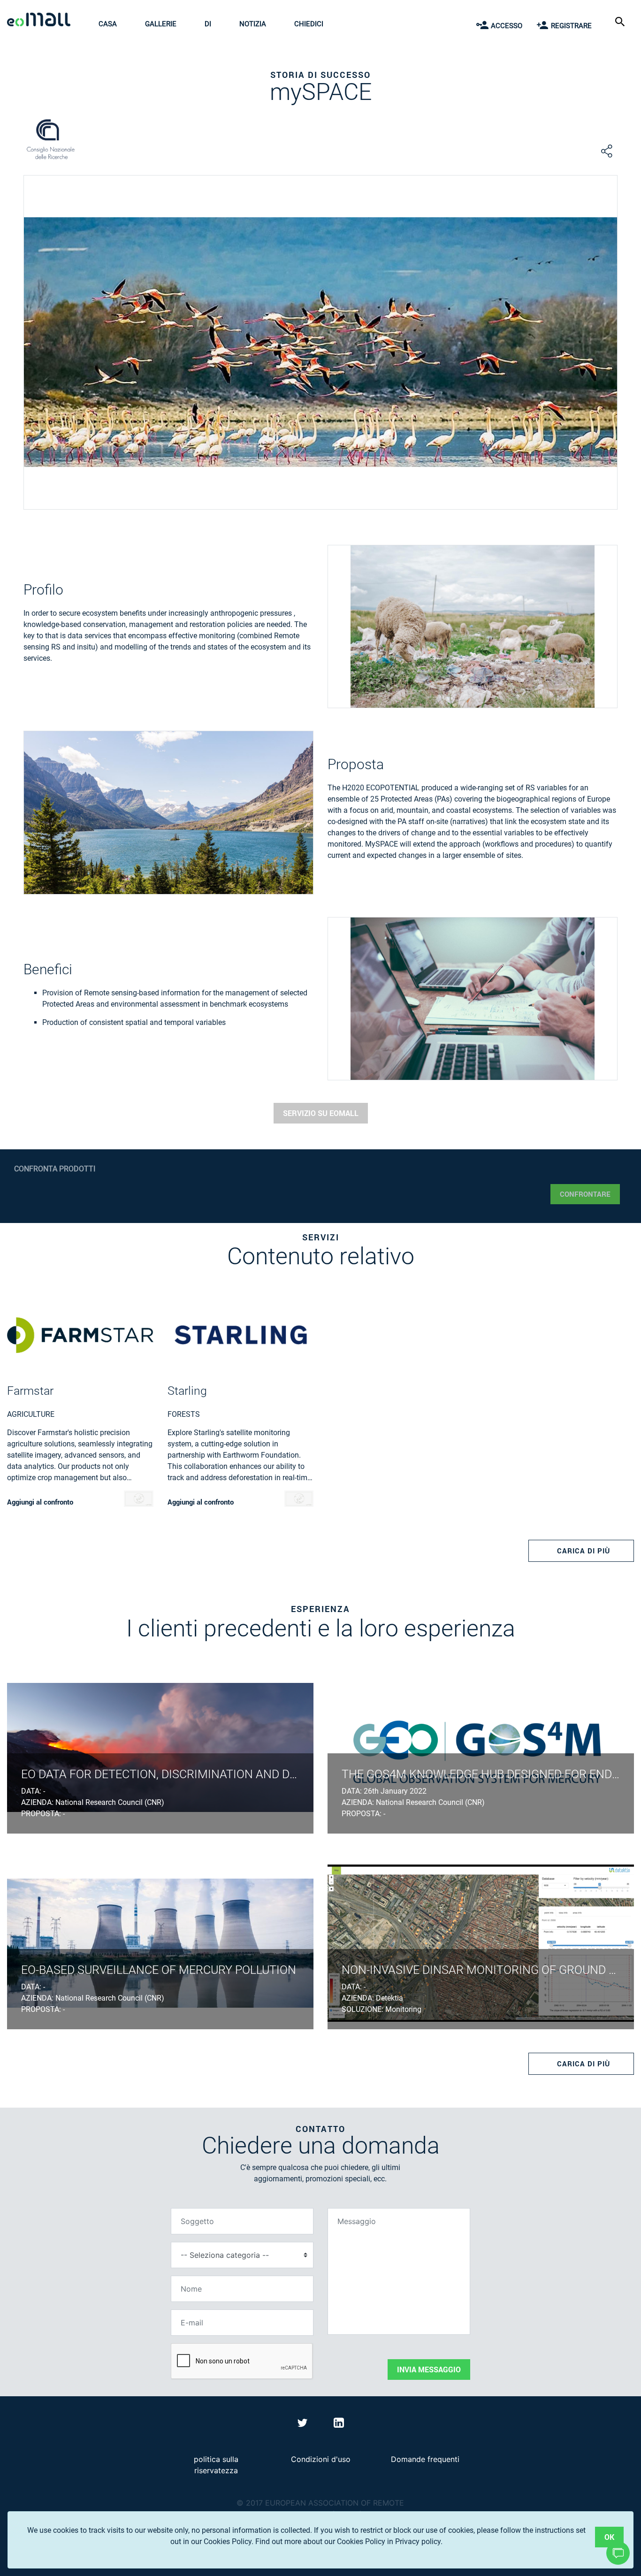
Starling (187, 1391)
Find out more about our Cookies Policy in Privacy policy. (349, 2542)
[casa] (41, 21)
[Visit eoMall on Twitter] (304, 2424)
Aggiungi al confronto (40, 1502)
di (208, 24)
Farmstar (30, 1391)
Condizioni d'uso (321, 2459)
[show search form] (621, 21)
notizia (253, 24)
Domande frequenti (425, 2459)
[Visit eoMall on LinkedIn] (339, 2424)
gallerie (161, 24)
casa (108, 24)
